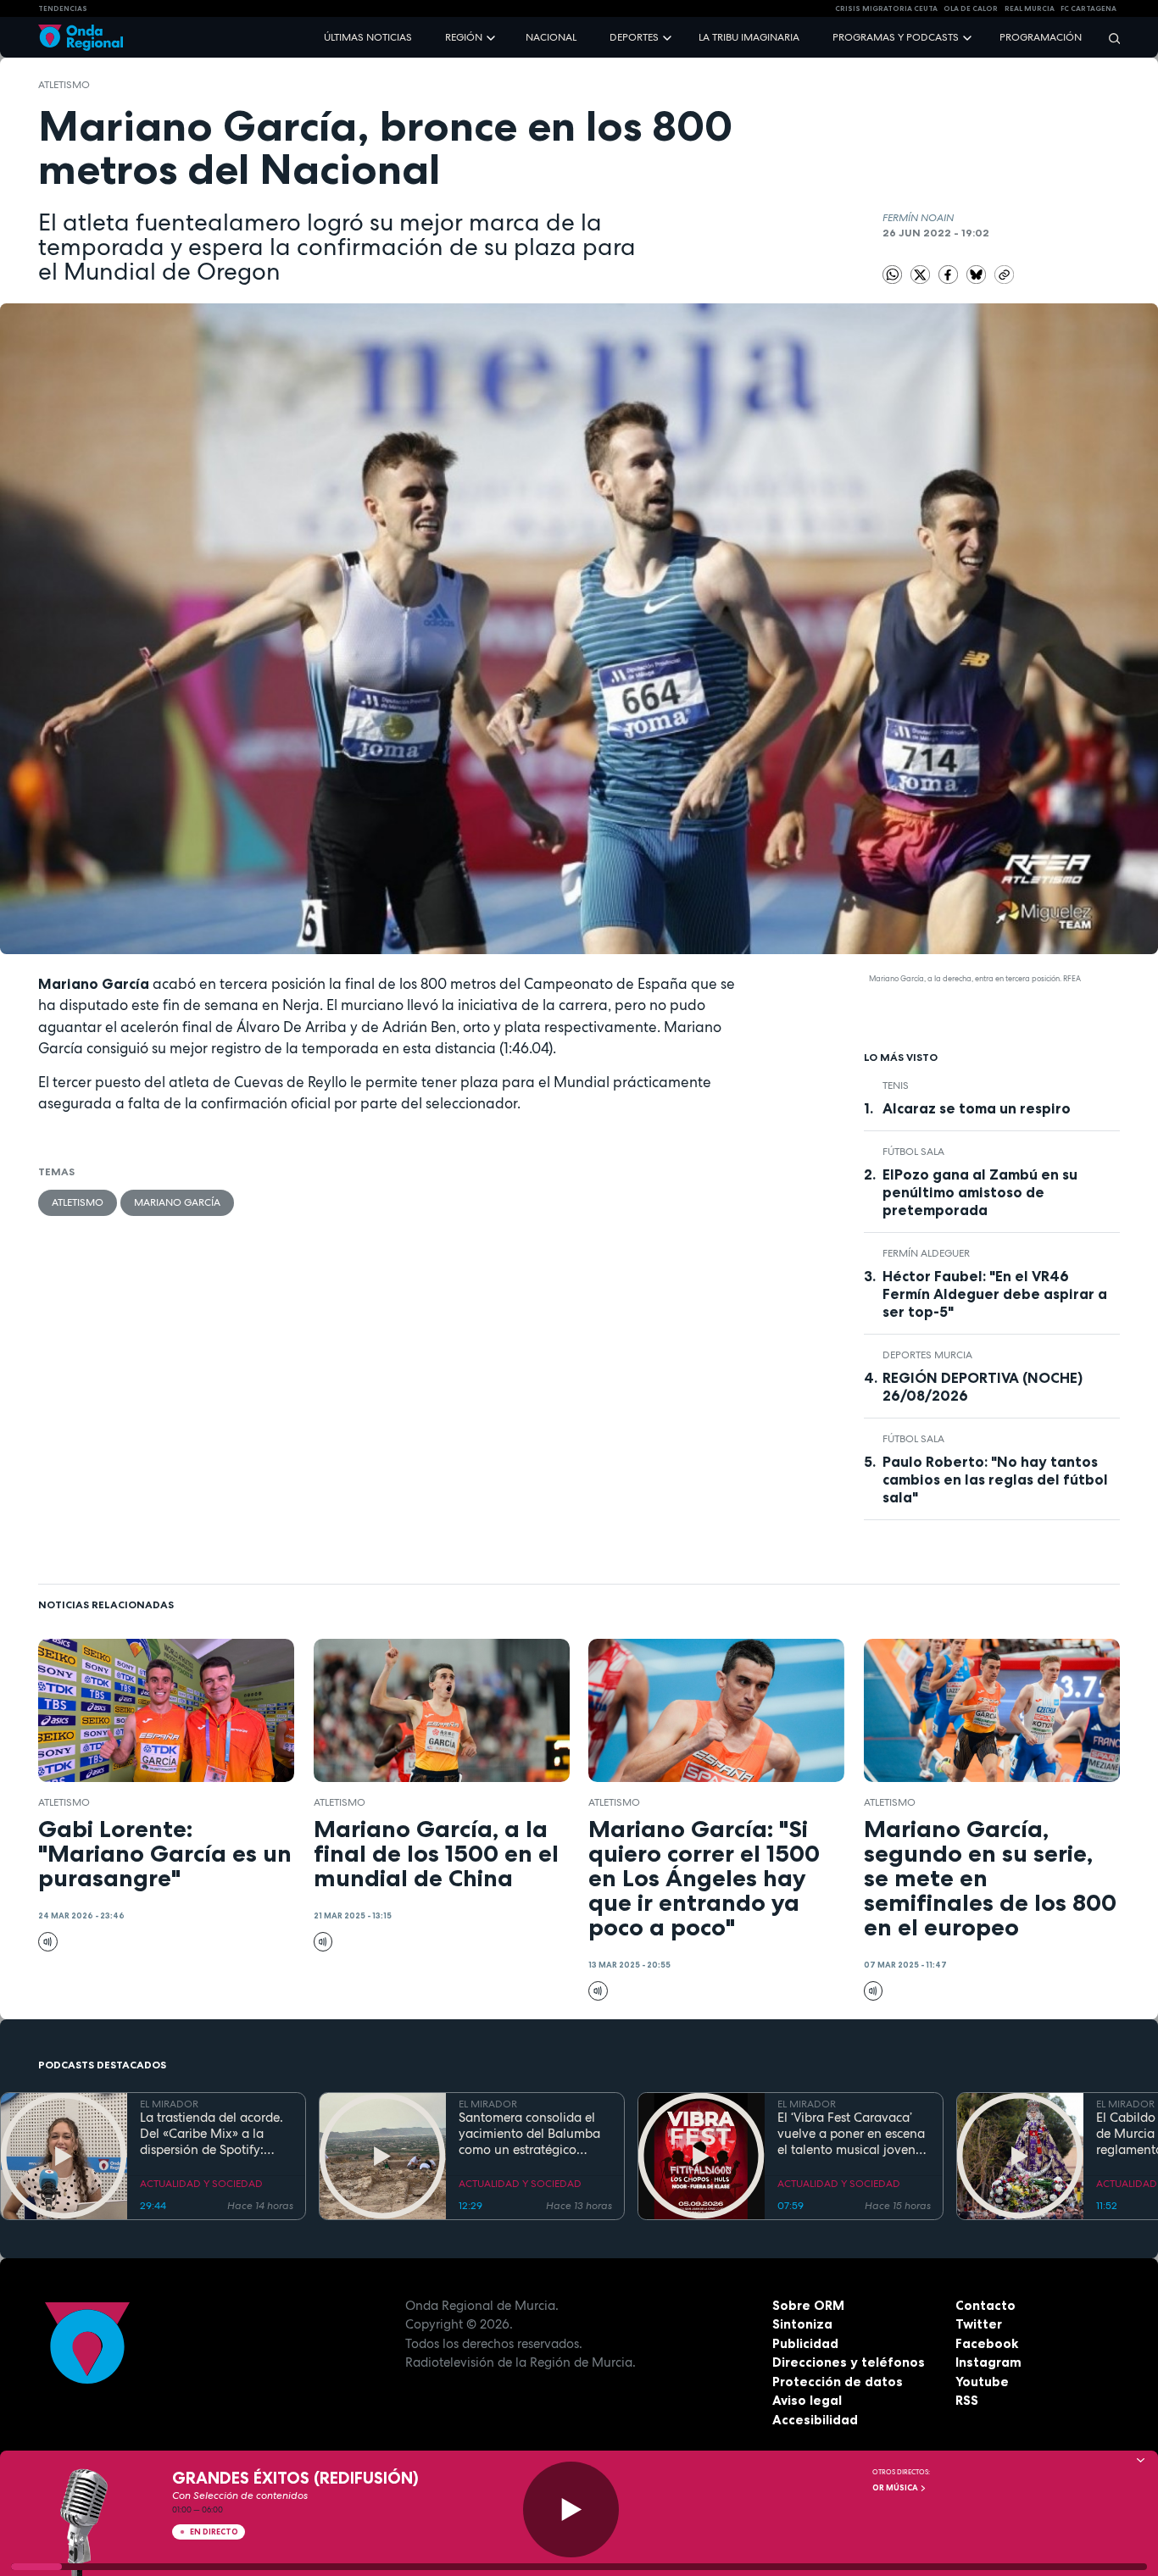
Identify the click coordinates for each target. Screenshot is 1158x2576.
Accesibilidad (815, 2420)
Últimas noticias (368, 37)
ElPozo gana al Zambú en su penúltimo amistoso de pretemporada (980, 1192)
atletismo (64, 85)
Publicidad (805, 2343)
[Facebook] (949, 274)
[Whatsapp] (892, 275)
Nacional (551, 37)
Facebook (987, 2343)
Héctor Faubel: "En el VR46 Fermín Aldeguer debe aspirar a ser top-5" (995, 1294)
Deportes (634, 37)
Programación (1041, 37)
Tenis (896, 1085)
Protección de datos (838, 2382)
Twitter (979, 2324)
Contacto (985, 2305)
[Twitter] (921, 274)
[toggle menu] (493, 37)
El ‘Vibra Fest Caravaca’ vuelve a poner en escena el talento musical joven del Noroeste (851, 2134)
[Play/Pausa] (571, 2509)
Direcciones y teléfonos (849, 2362)
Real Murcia (1030, 8)
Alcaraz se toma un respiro (977, 1108)
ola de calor (971, 8)
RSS (967, 2400)
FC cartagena (1088, 8)
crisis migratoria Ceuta (886, 8)
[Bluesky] (977, 274)
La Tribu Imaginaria (749, 37)
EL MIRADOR (169, 2104)
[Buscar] (1109, 38)
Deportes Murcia (927, 1355)
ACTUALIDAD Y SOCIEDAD (201, 2184)
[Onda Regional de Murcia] (81, 38)
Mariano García (177, 1202)
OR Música (896, 2488)
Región (464, 37)
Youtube (982, 2382)
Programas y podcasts (896, 37)
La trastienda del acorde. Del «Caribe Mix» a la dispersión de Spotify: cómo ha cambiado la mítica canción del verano (215, 2134)
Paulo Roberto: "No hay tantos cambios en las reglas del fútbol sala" (995, 1480)
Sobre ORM (808, 2305)
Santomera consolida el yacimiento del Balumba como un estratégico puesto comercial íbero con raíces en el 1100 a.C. (530, 2134)
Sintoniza (802, 2324)
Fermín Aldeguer (926, 1253)
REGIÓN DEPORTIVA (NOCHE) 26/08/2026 (983, 1387)
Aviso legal (807, 2400)
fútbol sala (913, 1152)
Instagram (988, 2362)
